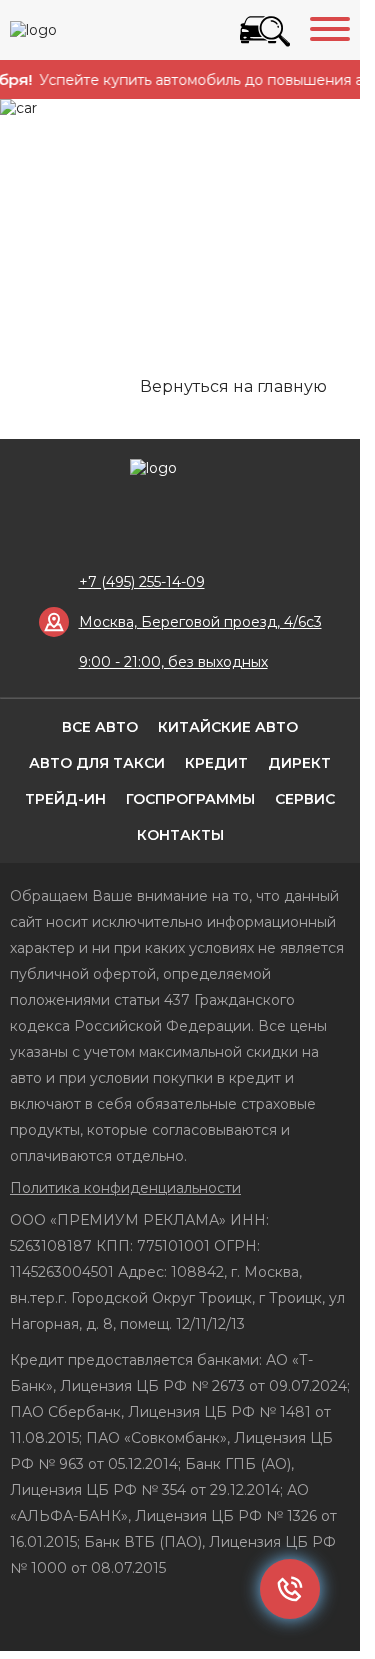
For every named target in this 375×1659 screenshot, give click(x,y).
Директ (299, 763)
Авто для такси (97, 763)
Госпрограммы (190, 799)
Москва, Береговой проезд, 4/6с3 (200, 622)
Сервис (305, 799)
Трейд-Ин (65, 799)
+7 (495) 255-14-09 (142, 582)
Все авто (100, 727)
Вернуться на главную (233, 386)
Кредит (216, 763)
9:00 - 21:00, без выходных (173, 662)
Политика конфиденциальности (125, 1188)
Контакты (180, 835)
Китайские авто (228, 727)
